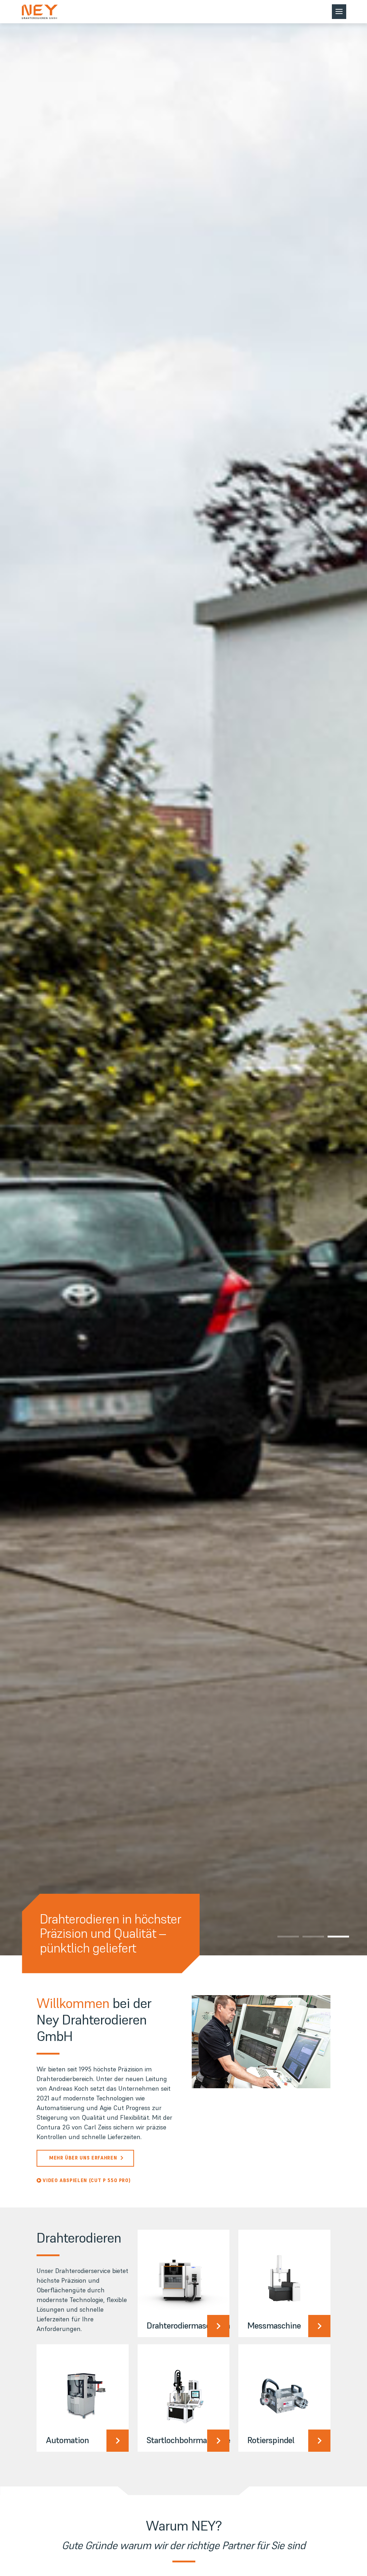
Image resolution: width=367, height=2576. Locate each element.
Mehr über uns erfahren (83, 2158)
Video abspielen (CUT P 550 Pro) (87, 2180)
